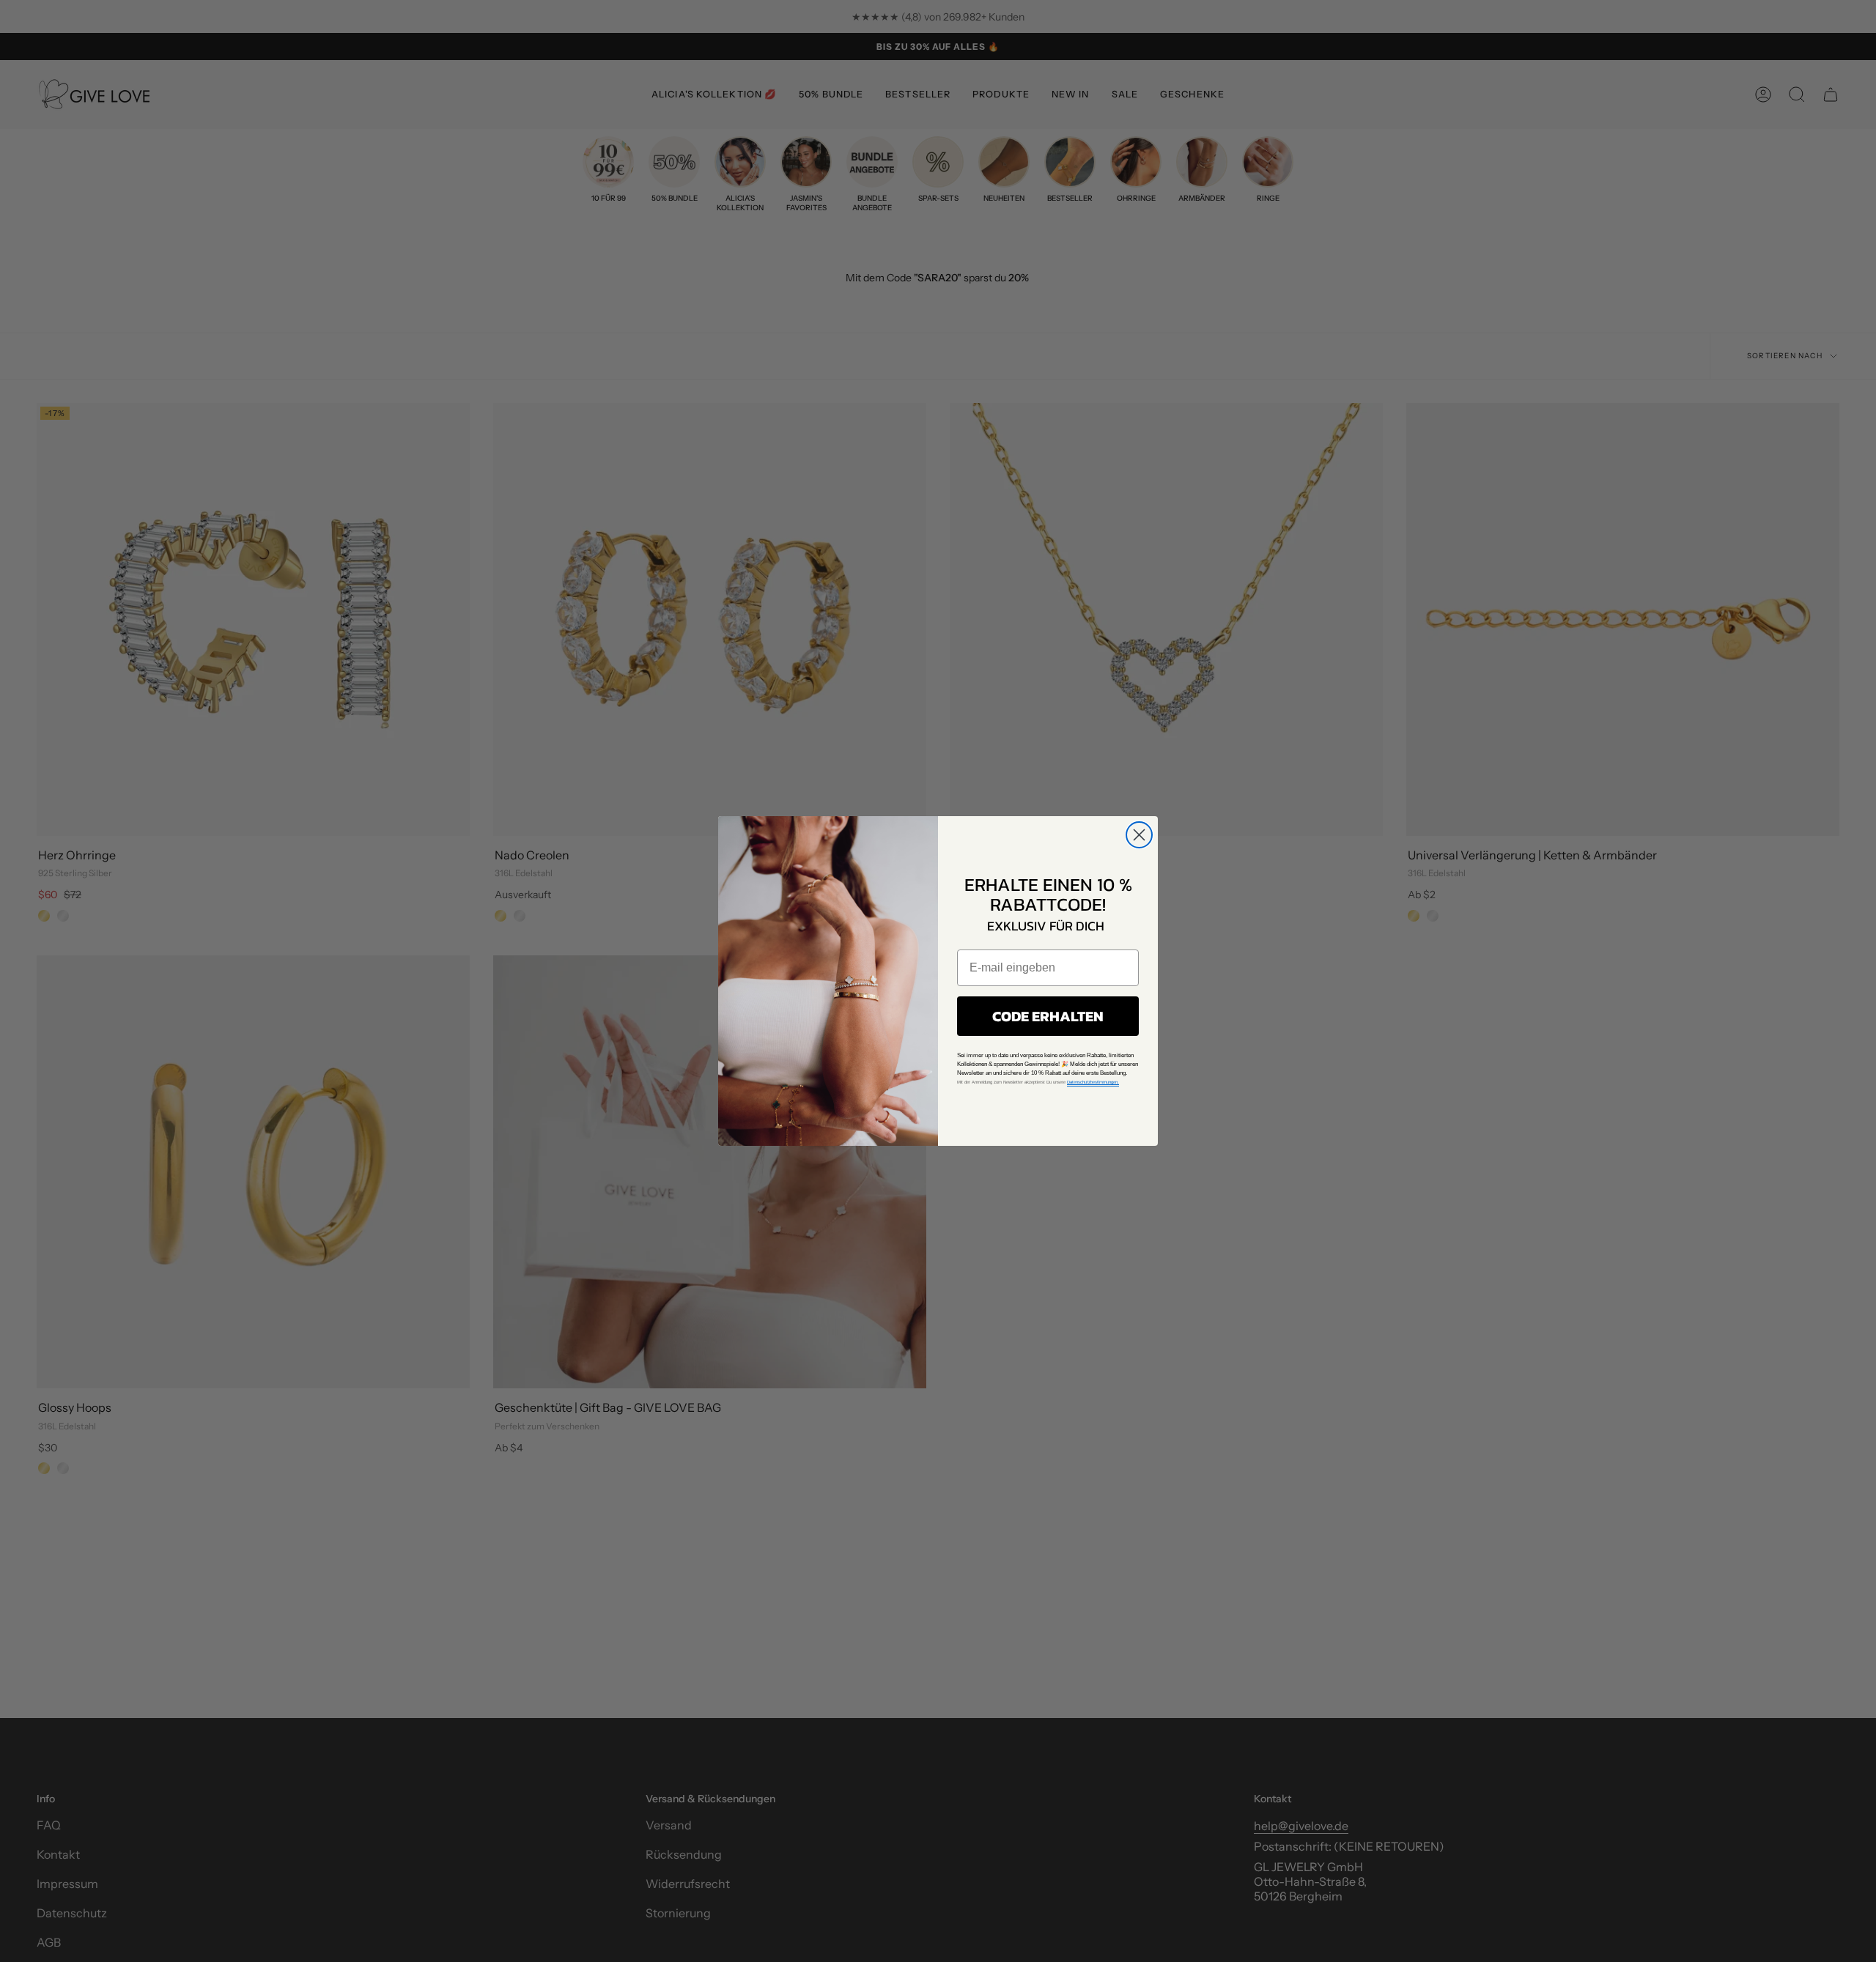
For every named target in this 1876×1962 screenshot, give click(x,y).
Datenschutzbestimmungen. (1093, 1082)
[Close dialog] (1139, 835)
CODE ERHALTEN (1048, 1016)
